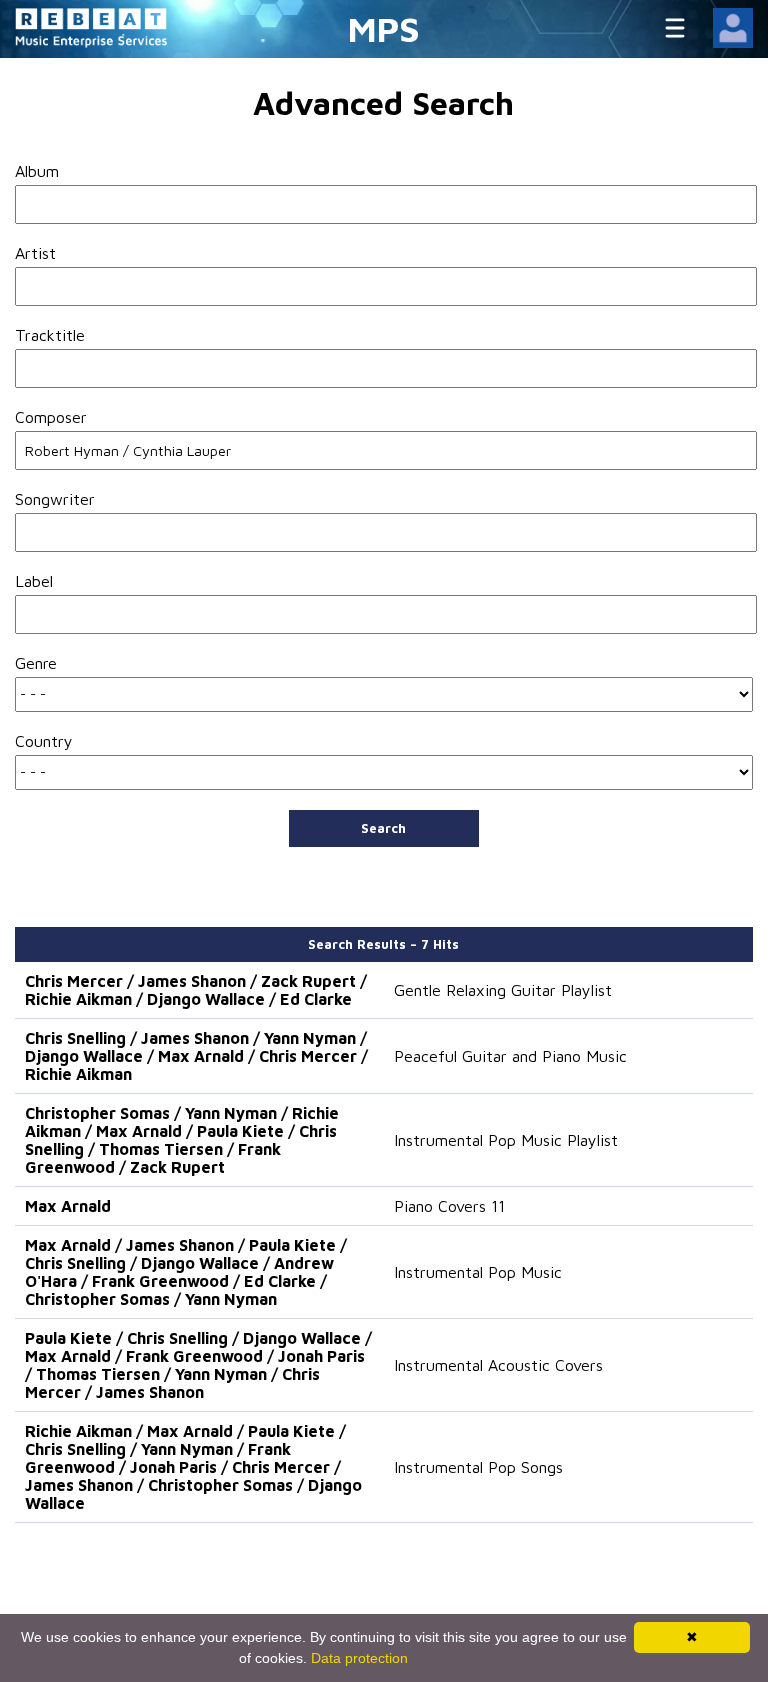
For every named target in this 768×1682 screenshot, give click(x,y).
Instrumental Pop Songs (478, 1467)
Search (383, 828)
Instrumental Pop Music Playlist (506, 1140)
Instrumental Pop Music (478, 1272)
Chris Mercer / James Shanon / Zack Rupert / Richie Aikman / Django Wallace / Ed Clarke (196, 990)
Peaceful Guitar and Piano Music (510, 1056)
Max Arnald (68, 1206)
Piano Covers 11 (449, 1206)
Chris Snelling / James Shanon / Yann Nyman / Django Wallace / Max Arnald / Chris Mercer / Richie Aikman (196, 1056)
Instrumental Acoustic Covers (498, 1365)
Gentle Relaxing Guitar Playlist (503, 990)
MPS (384, 28)
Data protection (359, 1658)
